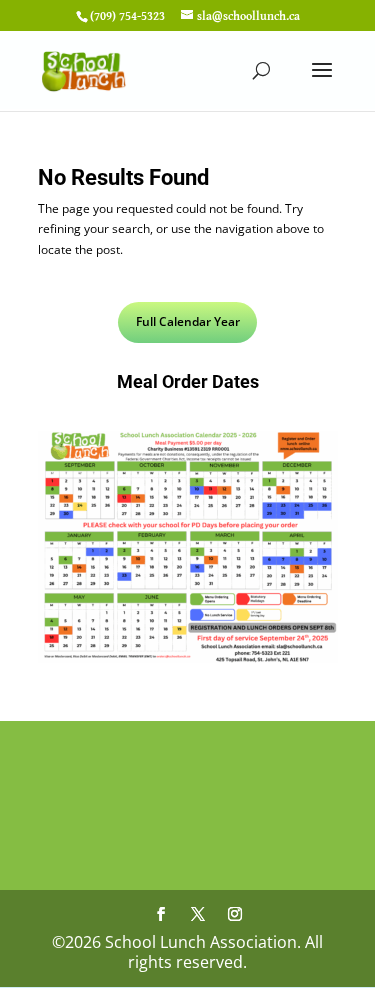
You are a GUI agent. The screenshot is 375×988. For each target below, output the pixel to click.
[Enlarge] (312, 457)
